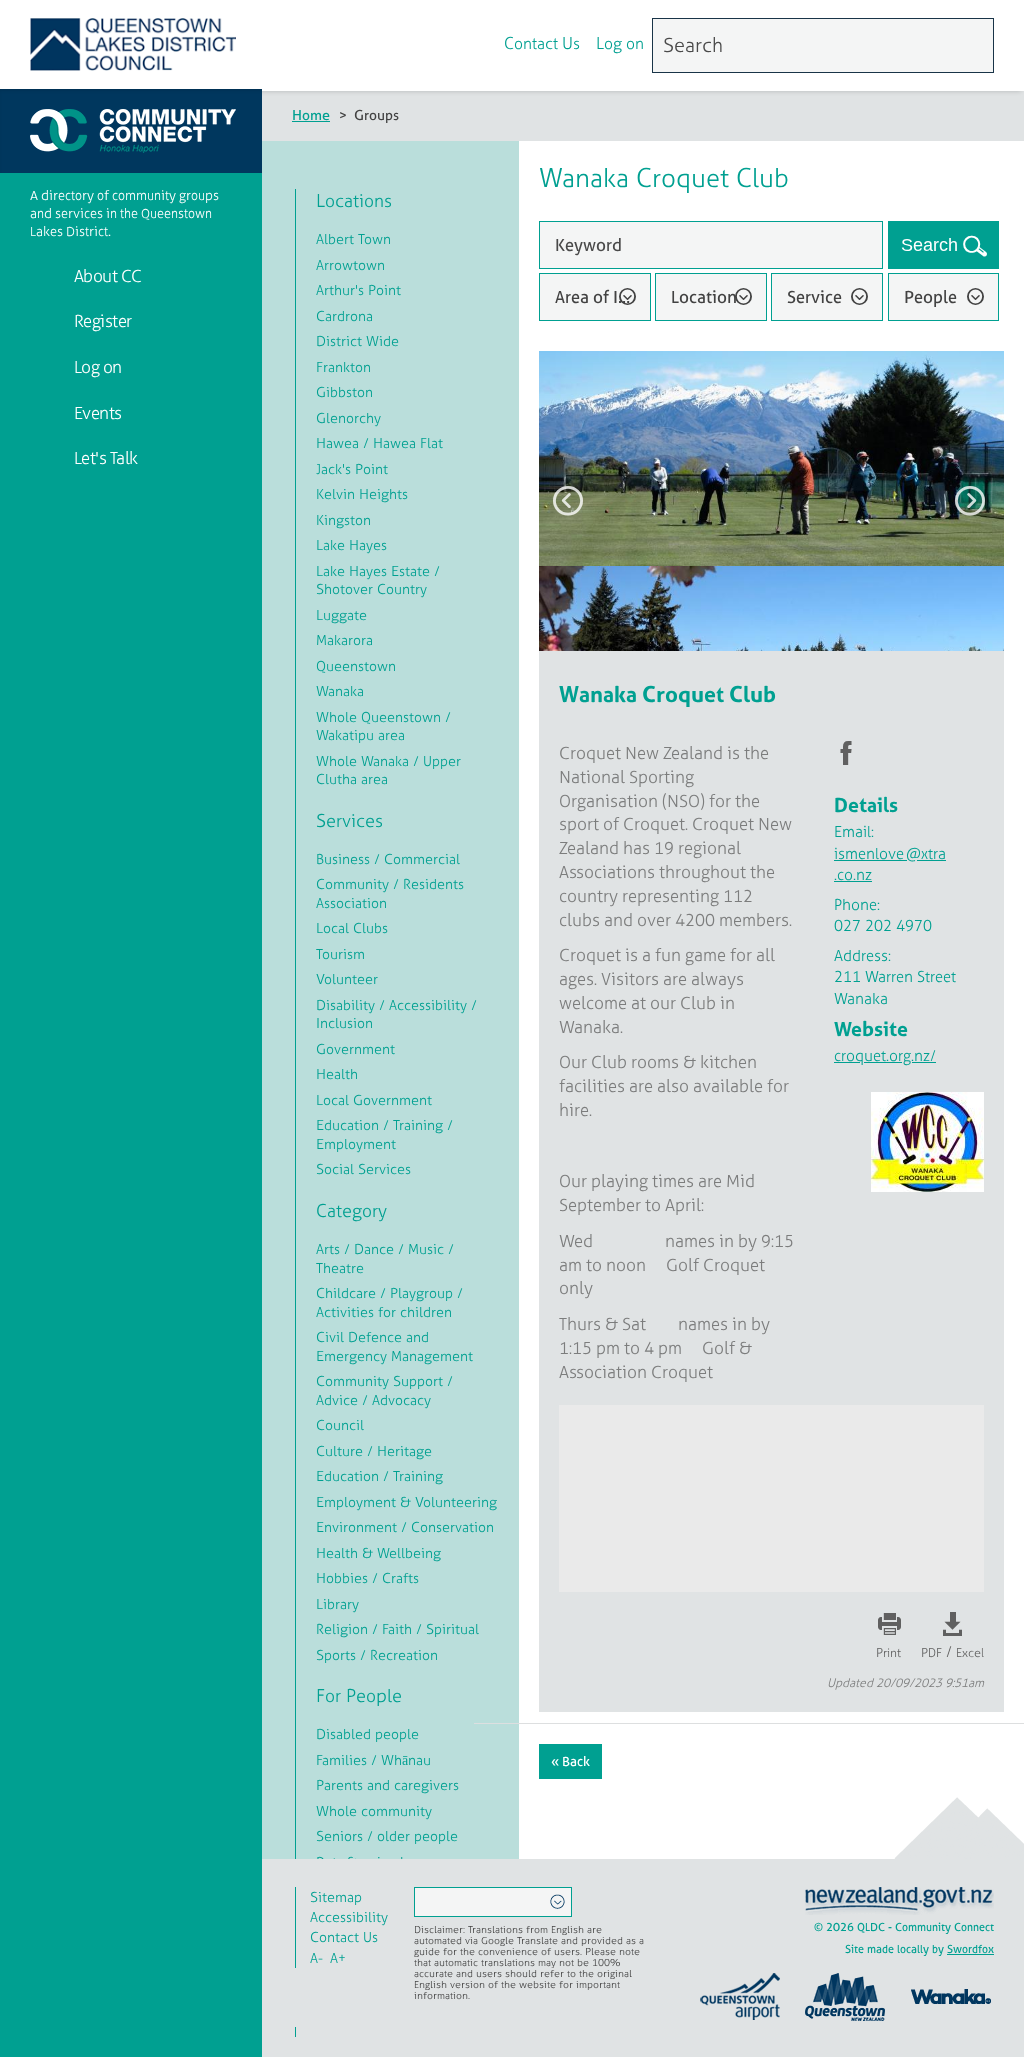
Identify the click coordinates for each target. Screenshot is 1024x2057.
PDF (931, 1653)
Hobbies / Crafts (367, 1577)
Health (337, 1073)
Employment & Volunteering (406, 1501)
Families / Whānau (373, 1759)
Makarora (344, 639)
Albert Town (353, 238)
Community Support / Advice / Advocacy (384, 1390)
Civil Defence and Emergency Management (394, 1346)
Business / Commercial (388, 858)
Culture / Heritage (374, 1450)
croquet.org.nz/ (885, 1055)
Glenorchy (348, 417)
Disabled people (367, 1733)
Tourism (340, 953)
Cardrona (344, 315)
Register (101, 320)
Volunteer (347, 978)
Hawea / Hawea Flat (379, 442)
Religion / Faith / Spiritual (397, 1628)
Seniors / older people (387, 1835)
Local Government (374, 1099)
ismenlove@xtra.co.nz (890, 864)
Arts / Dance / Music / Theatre (385, 1258)
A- (316, 1957)
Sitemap (336, 1896)
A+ (338, 1957)
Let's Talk (104, 457)
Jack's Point (352, 468)
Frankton (343, 366)
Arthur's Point (358, 289)
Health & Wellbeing (378, 1552)
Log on (620, 43)
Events (96, 412)
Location (704, 296)
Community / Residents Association (390, 893)
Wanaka (340, 690)
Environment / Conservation (405, 1526)
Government (355, 1048)
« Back (570, 1761)
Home (311, 114)
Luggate (341, 614)
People (930, 296)
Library (337, 1603)
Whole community (374, 1810)
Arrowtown (350, 264)
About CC (106, 275)
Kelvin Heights (362, 493)
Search (932, 245)
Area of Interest (603, 296)
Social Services (363, 1168)
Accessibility (349, 1916)
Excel (970, 1653)
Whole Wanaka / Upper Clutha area (388, 770)
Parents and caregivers (387, 1784)
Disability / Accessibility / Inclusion (396, 1014)
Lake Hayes (351, 544)
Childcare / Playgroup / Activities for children (389, 1302)
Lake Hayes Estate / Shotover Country (378, 580)
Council (340, 1424)
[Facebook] (430, 46)
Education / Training (379, 1475)
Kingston (343, 519)
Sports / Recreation (377, 1654)
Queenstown (356, 665)
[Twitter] (472, 46)
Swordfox (970, 1949)
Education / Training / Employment (384, 1134)
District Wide (357, 340)
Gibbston (344, 391)
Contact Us (542, 43)
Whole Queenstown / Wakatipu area (383, 726)
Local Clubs (352, 927)
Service (814, 296)
